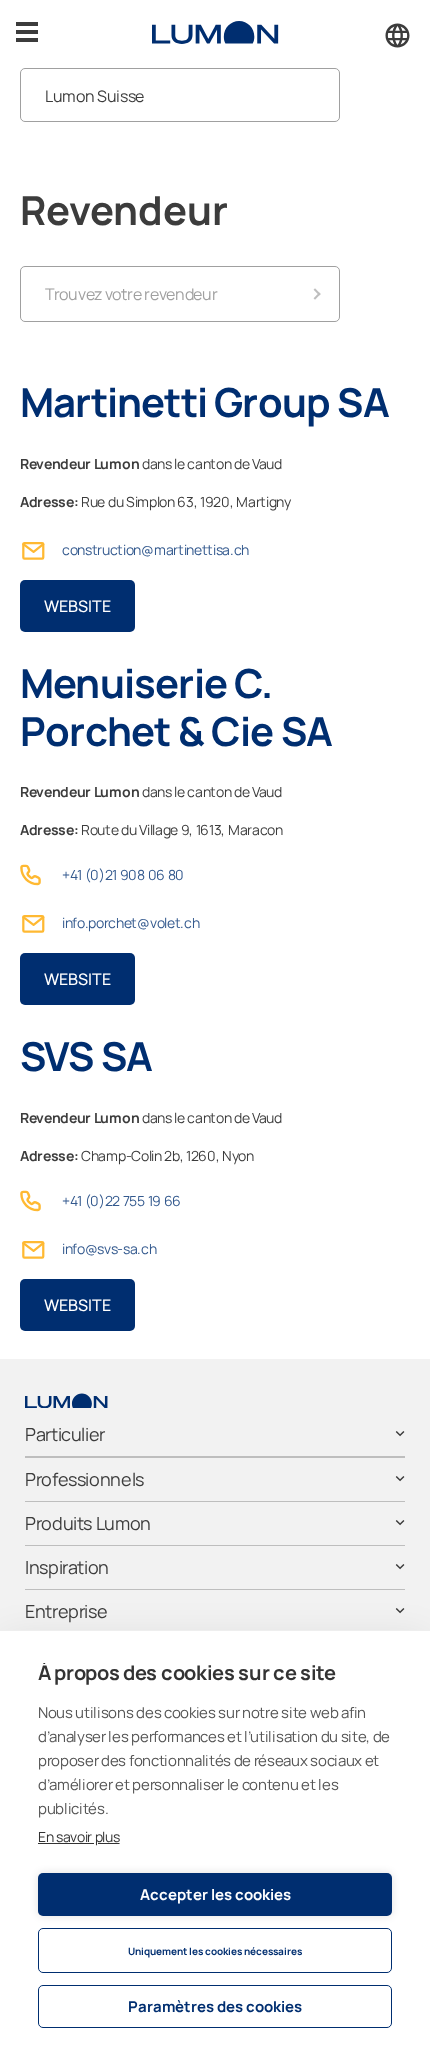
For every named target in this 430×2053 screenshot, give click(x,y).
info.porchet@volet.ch (130, 922)
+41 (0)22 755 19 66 (121, 1200)
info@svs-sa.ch (109, 1248)
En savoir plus (79, 1836)
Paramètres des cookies (215, 2006)
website (77, 606)
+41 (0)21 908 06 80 (123, 874)
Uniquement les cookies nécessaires (215, 1951)
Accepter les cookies (215, 1894)
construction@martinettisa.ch (155, 549)
